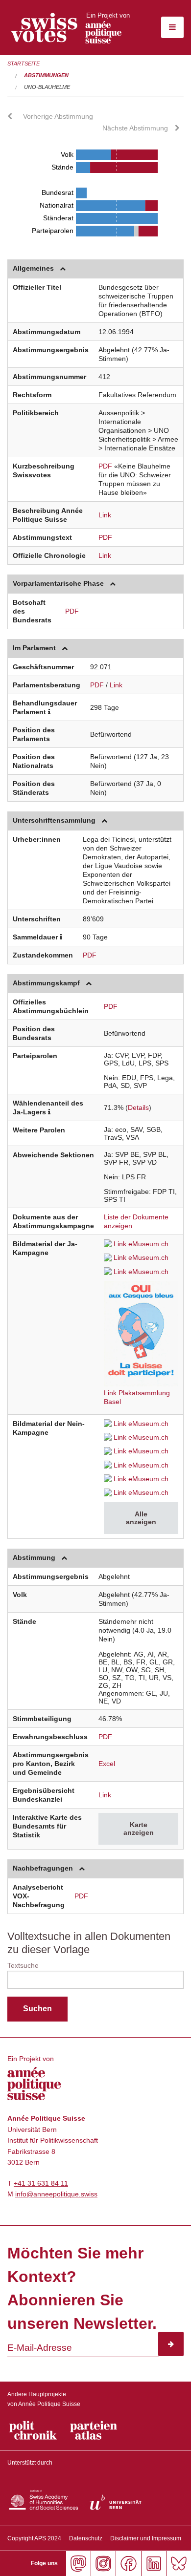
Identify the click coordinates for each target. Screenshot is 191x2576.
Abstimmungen (46, 75)
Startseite (24, 64)
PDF (105, 466)
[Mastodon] (78, 2564)
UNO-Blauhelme (47, 87)
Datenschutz (86, 2538)
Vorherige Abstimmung (58, 116)
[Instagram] (103, 2564)
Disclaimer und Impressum (146, 2538)
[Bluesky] (179, 2564)
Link (105, 515)
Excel (107, 1764)
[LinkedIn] (154, 2564)
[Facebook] (128, 2564)
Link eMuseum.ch (141, 1244)
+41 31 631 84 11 (41, 2183)
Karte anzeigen (139, 1829)
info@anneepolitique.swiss (56, 2194)
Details (138, 1107)
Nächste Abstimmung (135, 128)
